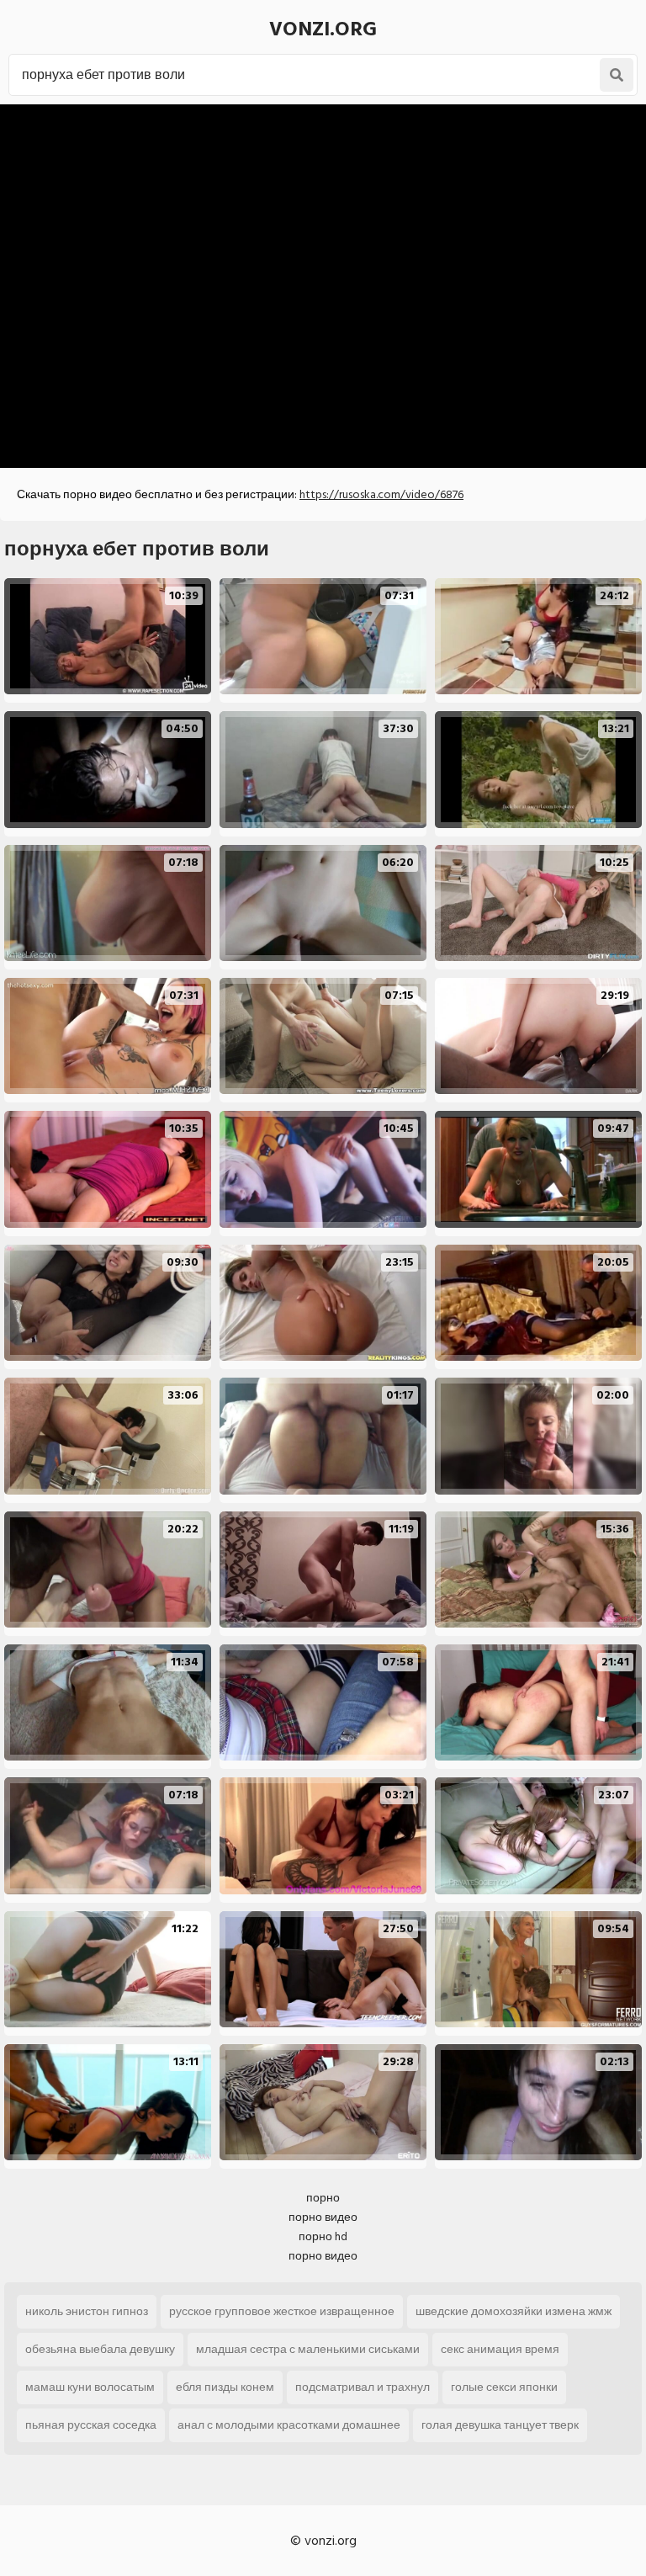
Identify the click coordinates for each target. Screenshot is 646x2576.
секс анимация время (500, 2349)
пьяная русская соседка (91, 2425)
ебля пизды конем (225, 2387)
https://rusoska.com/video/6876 (381, 494)
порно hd (323, 2236)
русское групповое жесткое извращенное (282, 2311)
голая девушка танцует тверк (500, 2425)
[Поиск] (617, 75)
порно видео (323, 2217)
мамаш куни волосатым (90, 2387)
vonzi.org (323, 29)
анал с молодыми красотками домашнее (289, 2425)
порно (323, 2198)
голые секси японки (504, 2387)
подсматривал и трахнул (363, 2387)
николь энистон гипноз (87, 2311)
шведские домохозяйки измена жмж (514, 2311)
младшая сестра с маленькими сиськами (308, 2349)
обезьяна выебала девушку (100, 2349)
